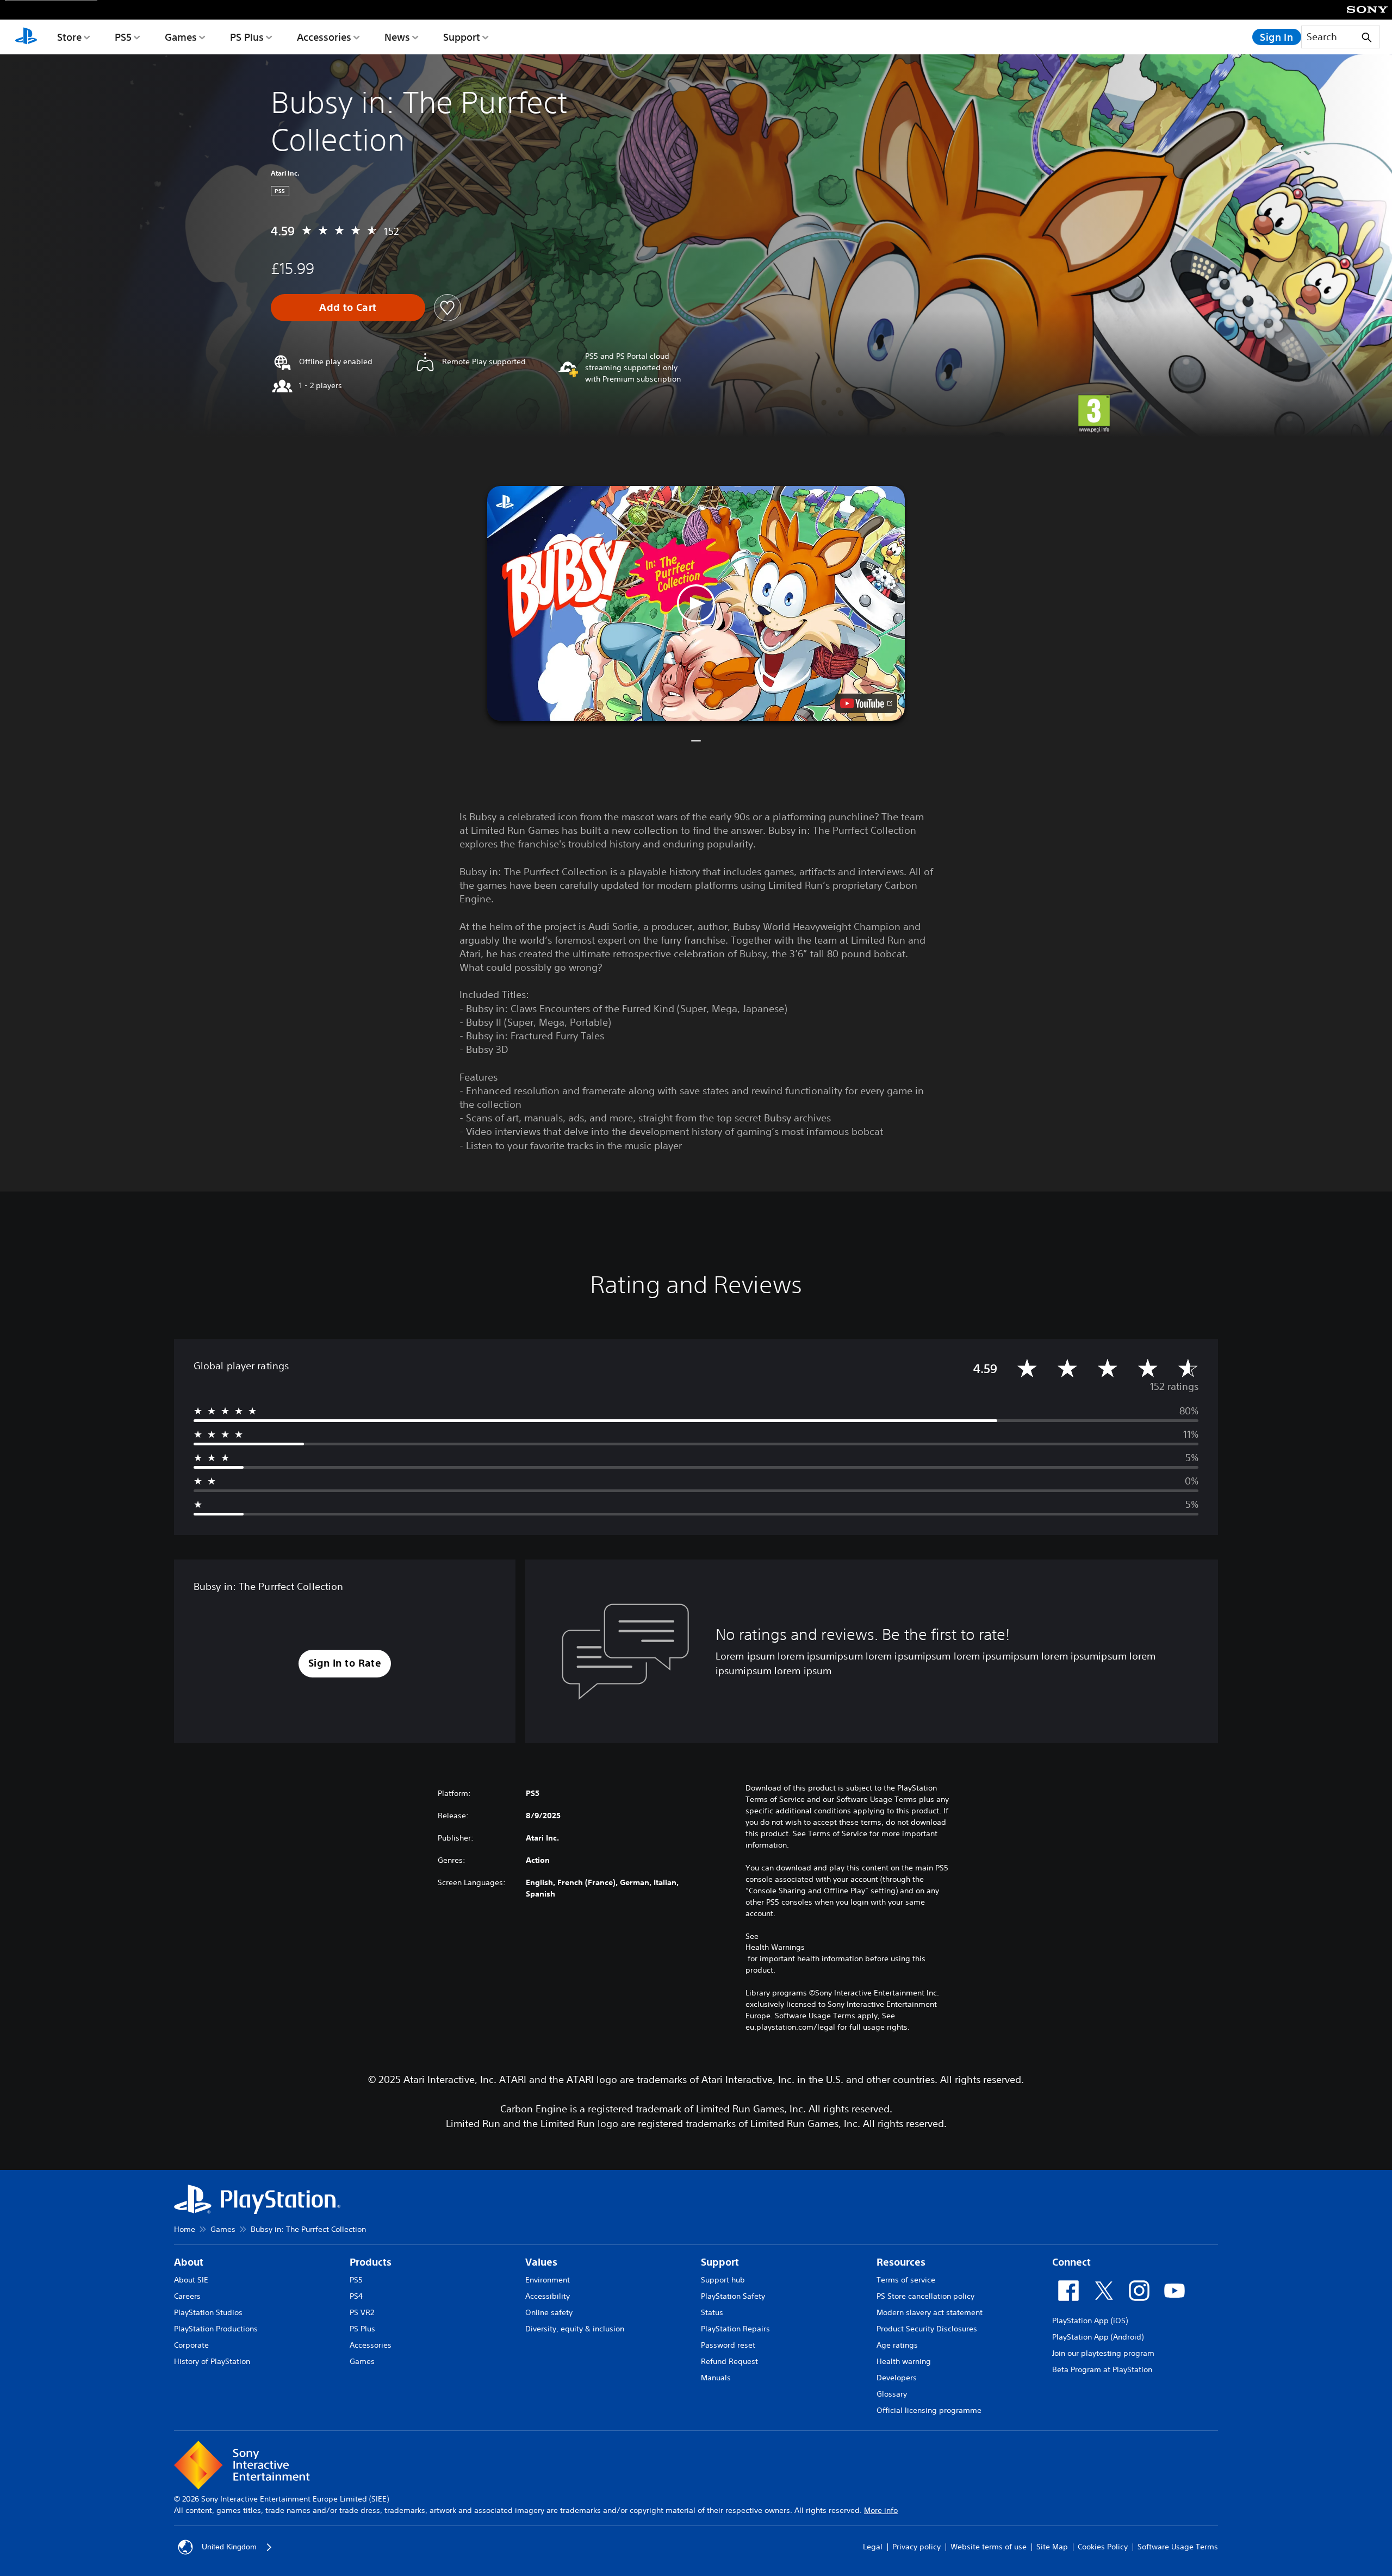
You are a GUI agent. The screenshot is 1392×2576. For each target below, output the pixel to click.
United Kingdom (229, 2547)
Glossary (892, 2394)
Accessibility (548, 2296)
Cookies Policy (1103, 2547)
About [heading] (189, 2262)
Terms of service (906, 2280)
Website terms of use (989, 2547)
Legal (873, 2547)
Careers (187, 2296)
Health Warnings (775, 1947)
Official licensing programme (929, 2410)
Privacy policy (916, 2547)
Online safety (549, 2312)
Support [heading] (720, 2262)
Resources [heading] (901, 2262)
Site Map (1052, 2547)
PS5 (123, 37)
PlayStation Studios (208, 2312)
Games (181, 37)
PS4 (356, 2296)
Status (712, 2312)
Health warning (904, 2361)
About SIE (191, 2280)
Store (69, 37)
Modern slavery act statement (930, 2312)
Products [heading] (371, 2262)
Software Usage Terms (1178, 2547)
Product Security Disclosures (927, 2329)
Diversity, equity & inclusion (575, 2329)
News (397, 37)
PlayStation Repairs (735, 2329)
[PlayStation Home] (26, 37)
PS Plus (247, 37)
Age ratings (897, 2345)
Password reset (728, 2345)
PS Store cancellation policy (925, 2296)
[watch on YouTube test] (866, 703)
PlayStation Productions (216, 2329)
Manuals (716, 2378)
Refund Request (729, 2361)
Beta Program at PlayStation (1102, 2369)
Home (185, 2229)
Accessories (324, 37)
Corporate (191, 2345)
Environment (548, 2280)
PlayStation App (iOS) (1090, 2321)
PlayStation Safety (733, 2296)
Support (462, 37)
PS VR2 (362, 2312)
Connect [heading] (1071, 2262)
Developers (897, 2378)
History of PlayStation (212, 2361)
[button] (696, 603)
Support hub (723, 2280)
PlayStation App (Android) (1098, 2337)
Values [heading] (541, 2262)
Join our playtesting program (1103, 2353)
